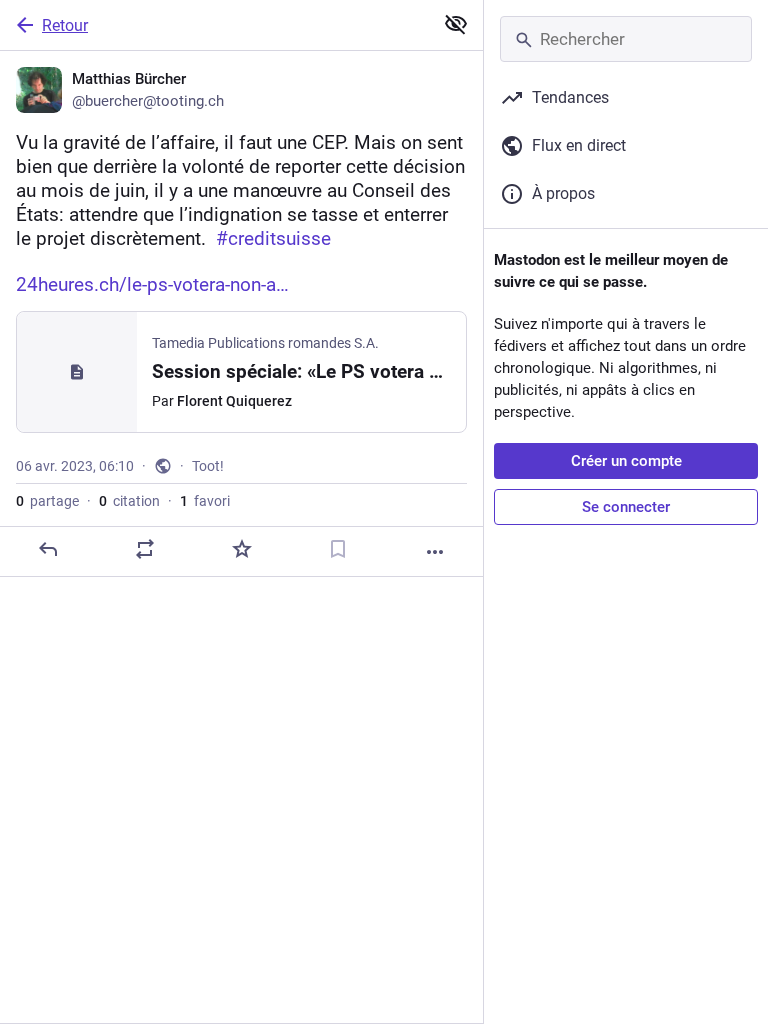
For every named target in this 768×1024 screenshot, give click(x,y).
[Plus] (435, 552)
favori (205, 501)
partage (47, 501)
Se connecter (626, 507)
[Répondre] (48, 549)
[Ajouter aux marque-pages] (338, 549)
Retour (65, 25)
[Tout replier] (456, 24)
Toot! (208, 466)
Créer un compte (626, 461)
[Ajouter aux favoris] (242, 549)
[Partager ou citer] (145, 549)
